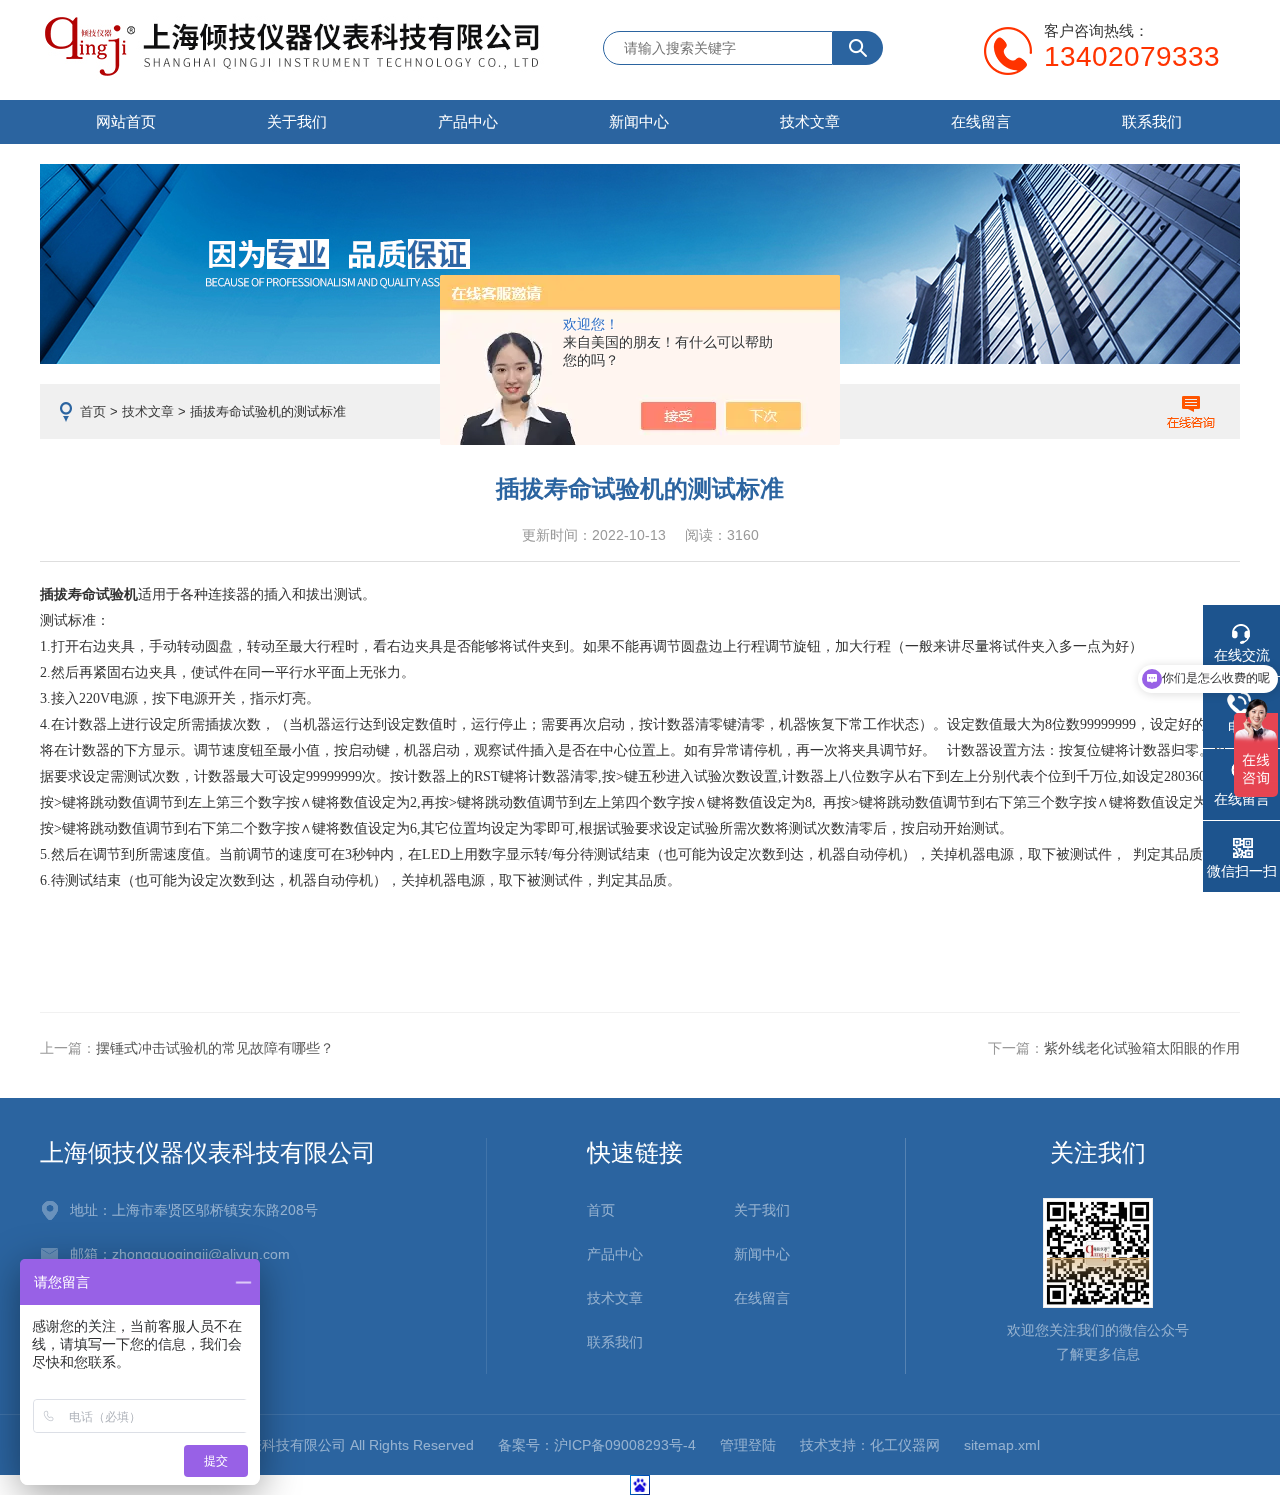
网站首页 (126, 121)
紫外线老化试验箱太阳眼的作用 (1142, 1048)
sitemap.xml (1002, 1445)
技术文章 (810, 121)
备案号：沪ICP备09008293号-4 (597, 1445)
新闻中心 (639, 121)
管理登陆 (748, 1445)
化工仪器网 (905, 1445)
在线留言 (981, 121)
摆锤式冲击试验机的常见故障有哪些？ (215, 1048)
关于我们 (297, 121)
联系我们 (1152, 121)
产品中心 (468, 121)
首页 (93, 411)
